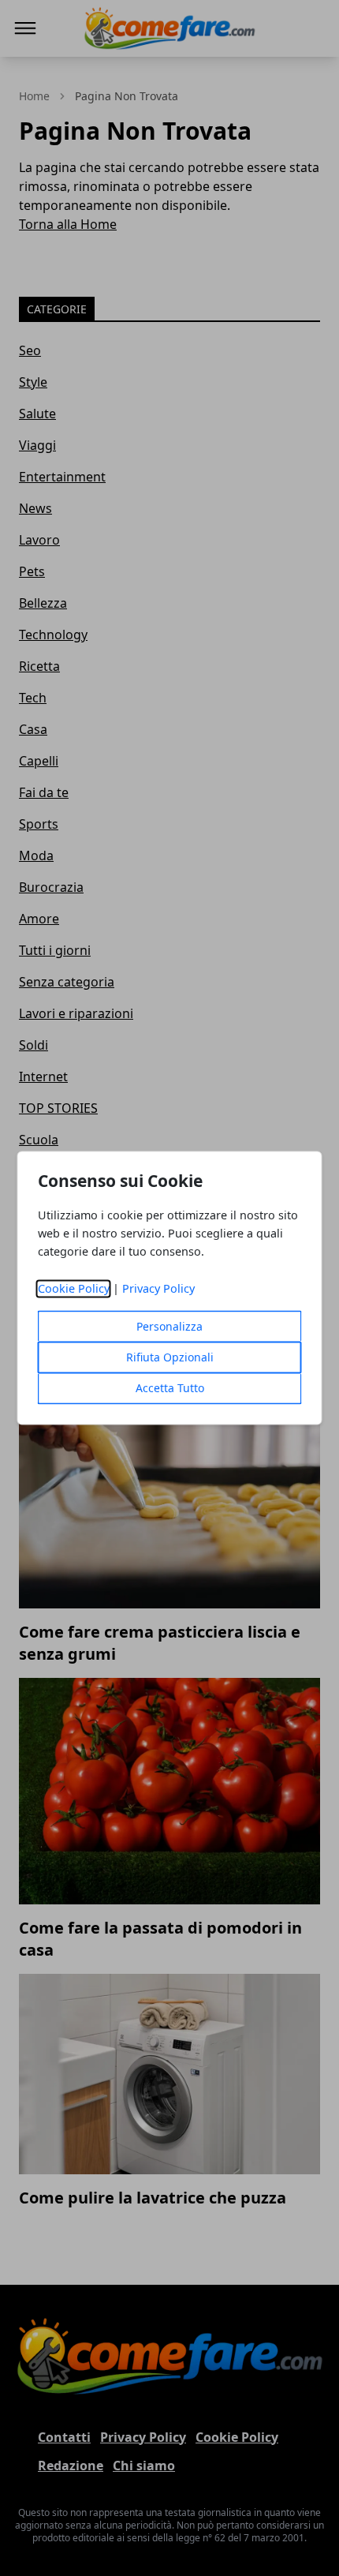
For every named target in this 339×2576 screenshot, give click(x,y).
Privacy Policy (158, 1289)
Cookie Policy (74, 1289)
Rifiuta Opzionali (170, 1358)
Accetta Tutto (170, 1389)
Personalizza (169, 1327)
